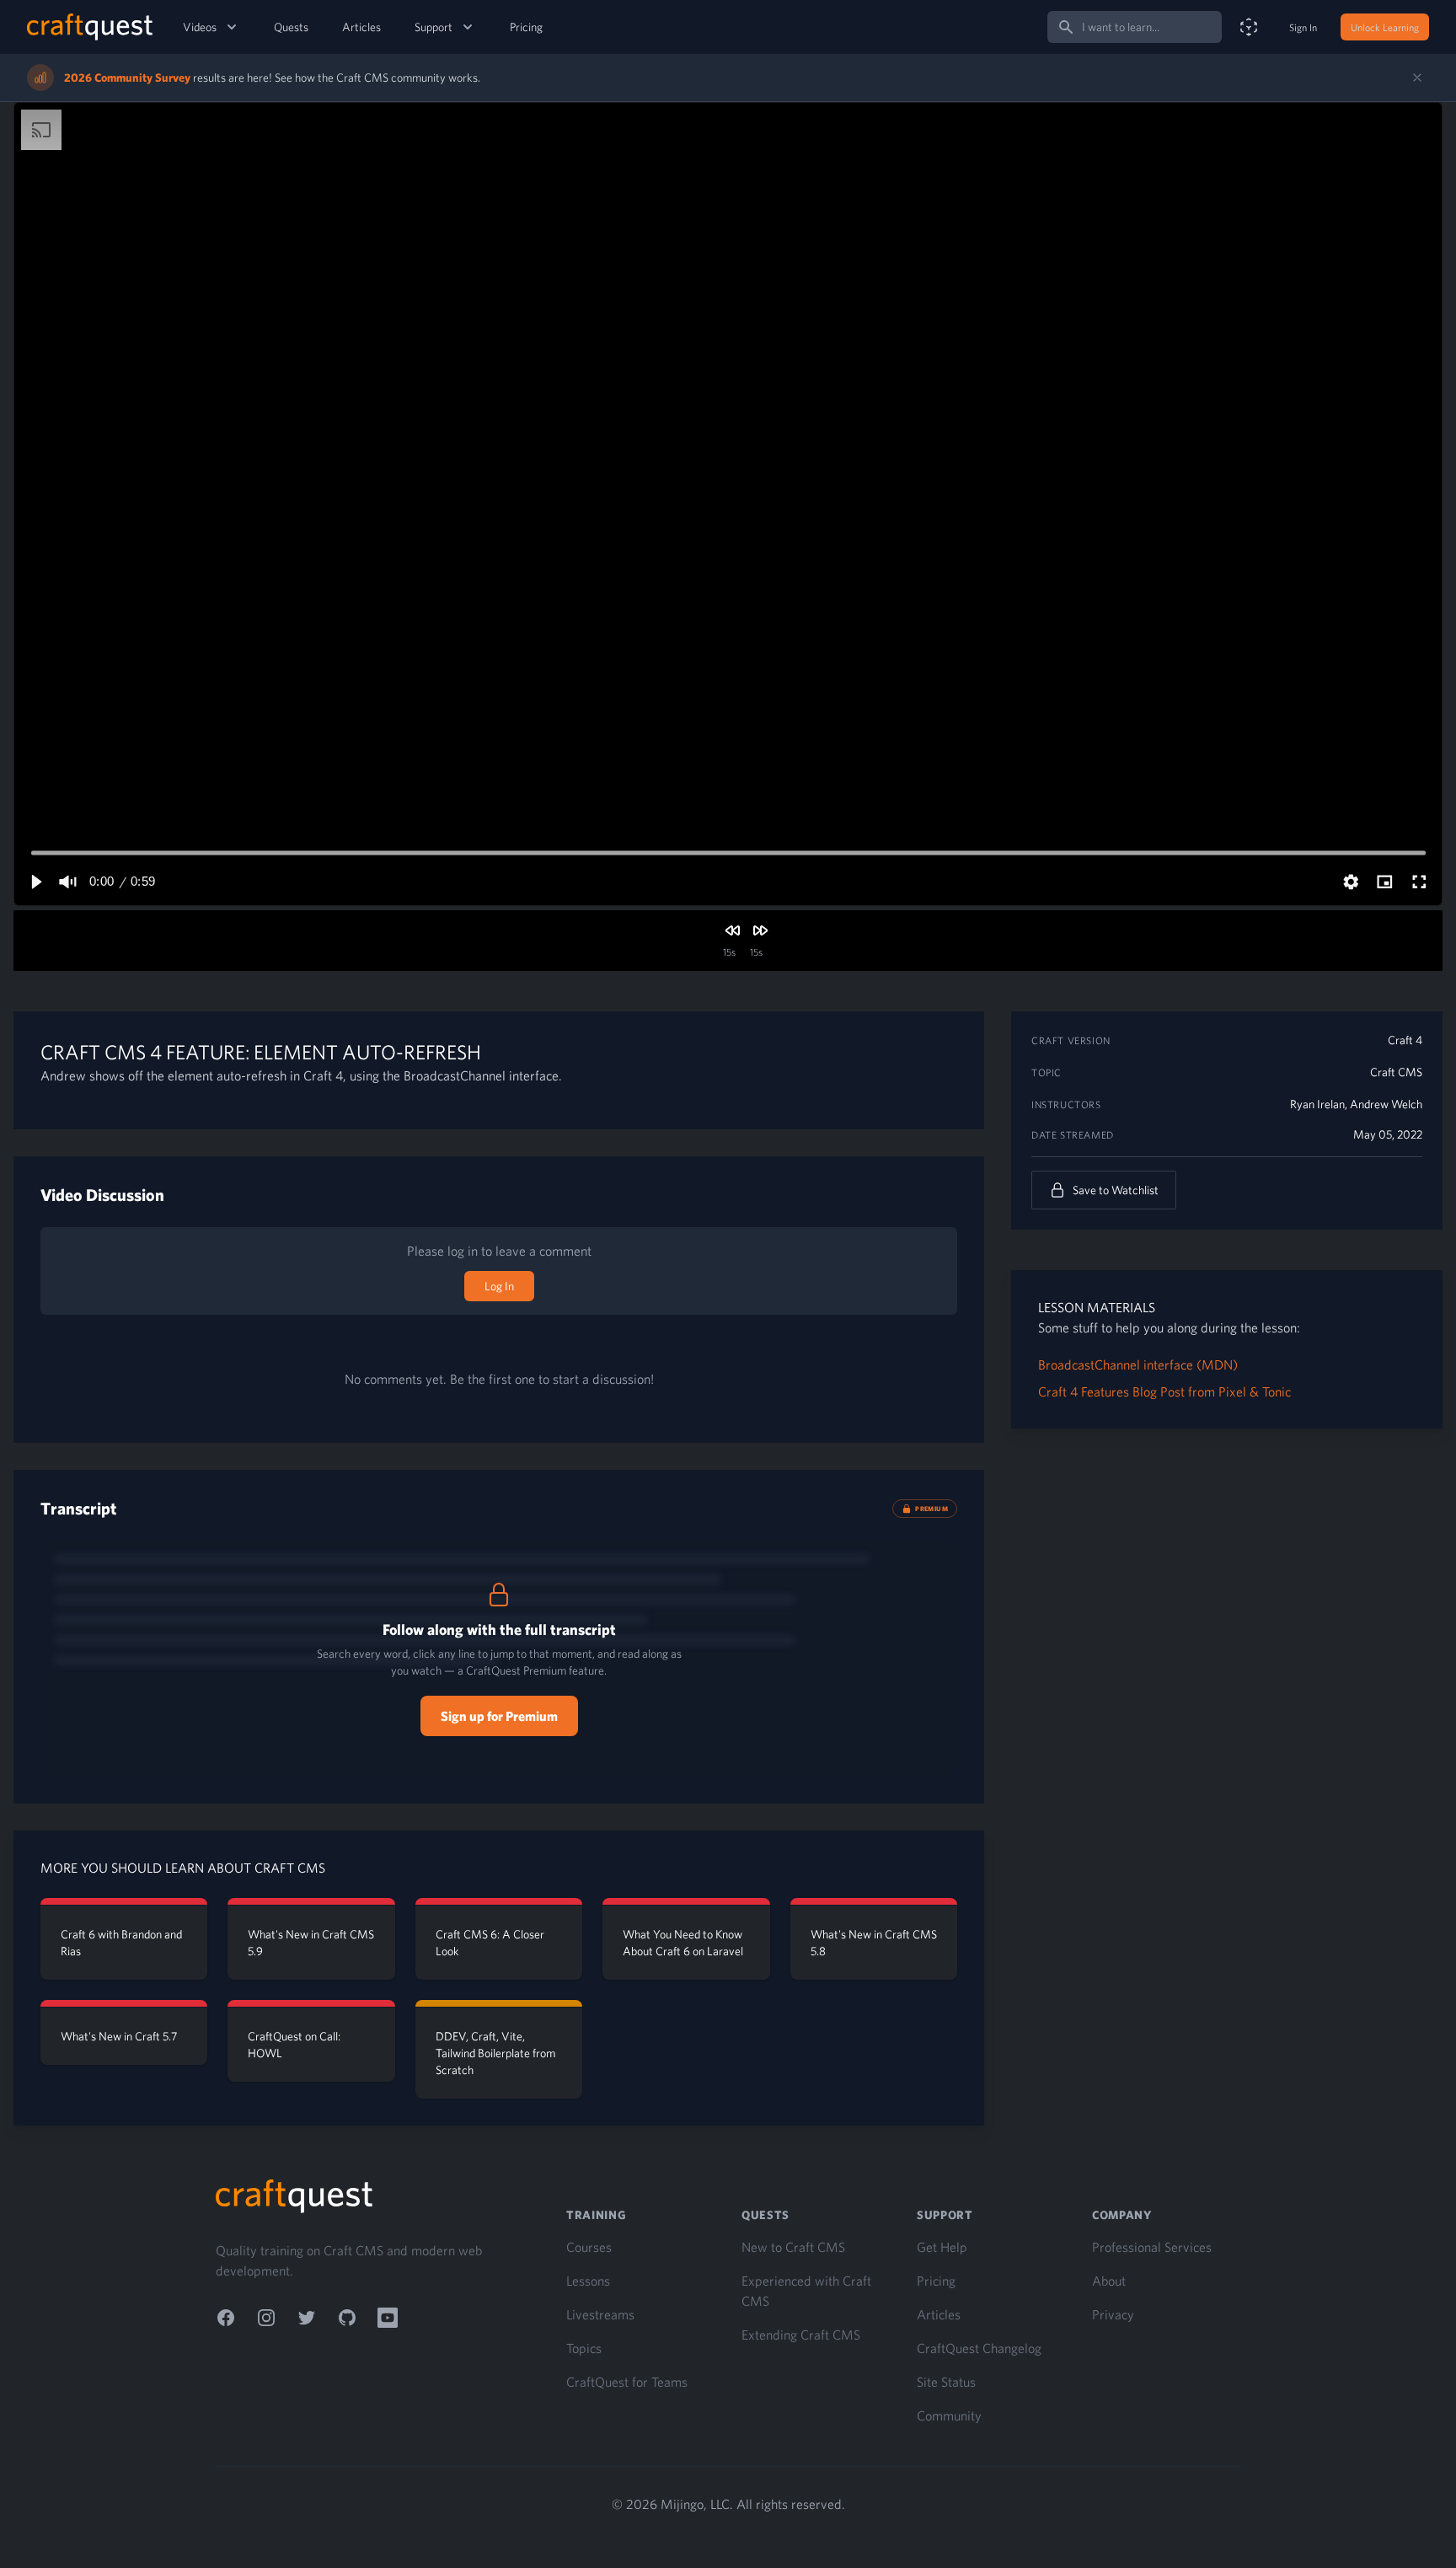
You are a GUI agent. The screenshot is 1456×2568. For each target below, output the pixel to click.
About (1109, 2281)
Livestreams (600, 2314)
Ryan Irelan (1317, 1104)
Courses (589, 2247)
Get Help (942, 2247)
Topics (584, 2348)
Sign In (1303, 27)
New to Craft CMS (793, 2247)
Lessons (588, 2281)
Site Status (946, 2382)
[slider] (728, 852)
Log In (499, 1286)
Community (949, 2415)
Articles (361, 27)
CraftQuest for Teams (627, 2382)
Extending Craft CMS (801, 2335)
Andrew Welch (1386, 1104)
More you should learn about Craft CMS (183, 1868)
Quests (291, 27)
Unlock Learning (1385, 27)
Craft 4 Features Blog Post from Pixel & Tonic (1164, 1391)
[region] (728, 504)
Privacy (1113, 2314)
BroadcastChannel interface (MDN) (1138, 1364)
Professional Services (1152, 2247)
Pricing (526, 27)
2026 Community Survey (127, 78)
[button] (35, 882)
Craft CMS (1396, 1072)
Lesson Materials (1097, 1307)
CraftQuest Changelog (979, 2348)
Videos (200, 27)
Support (434, 27)
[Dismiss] (1417, 78)
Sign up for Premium (499, 1716)
